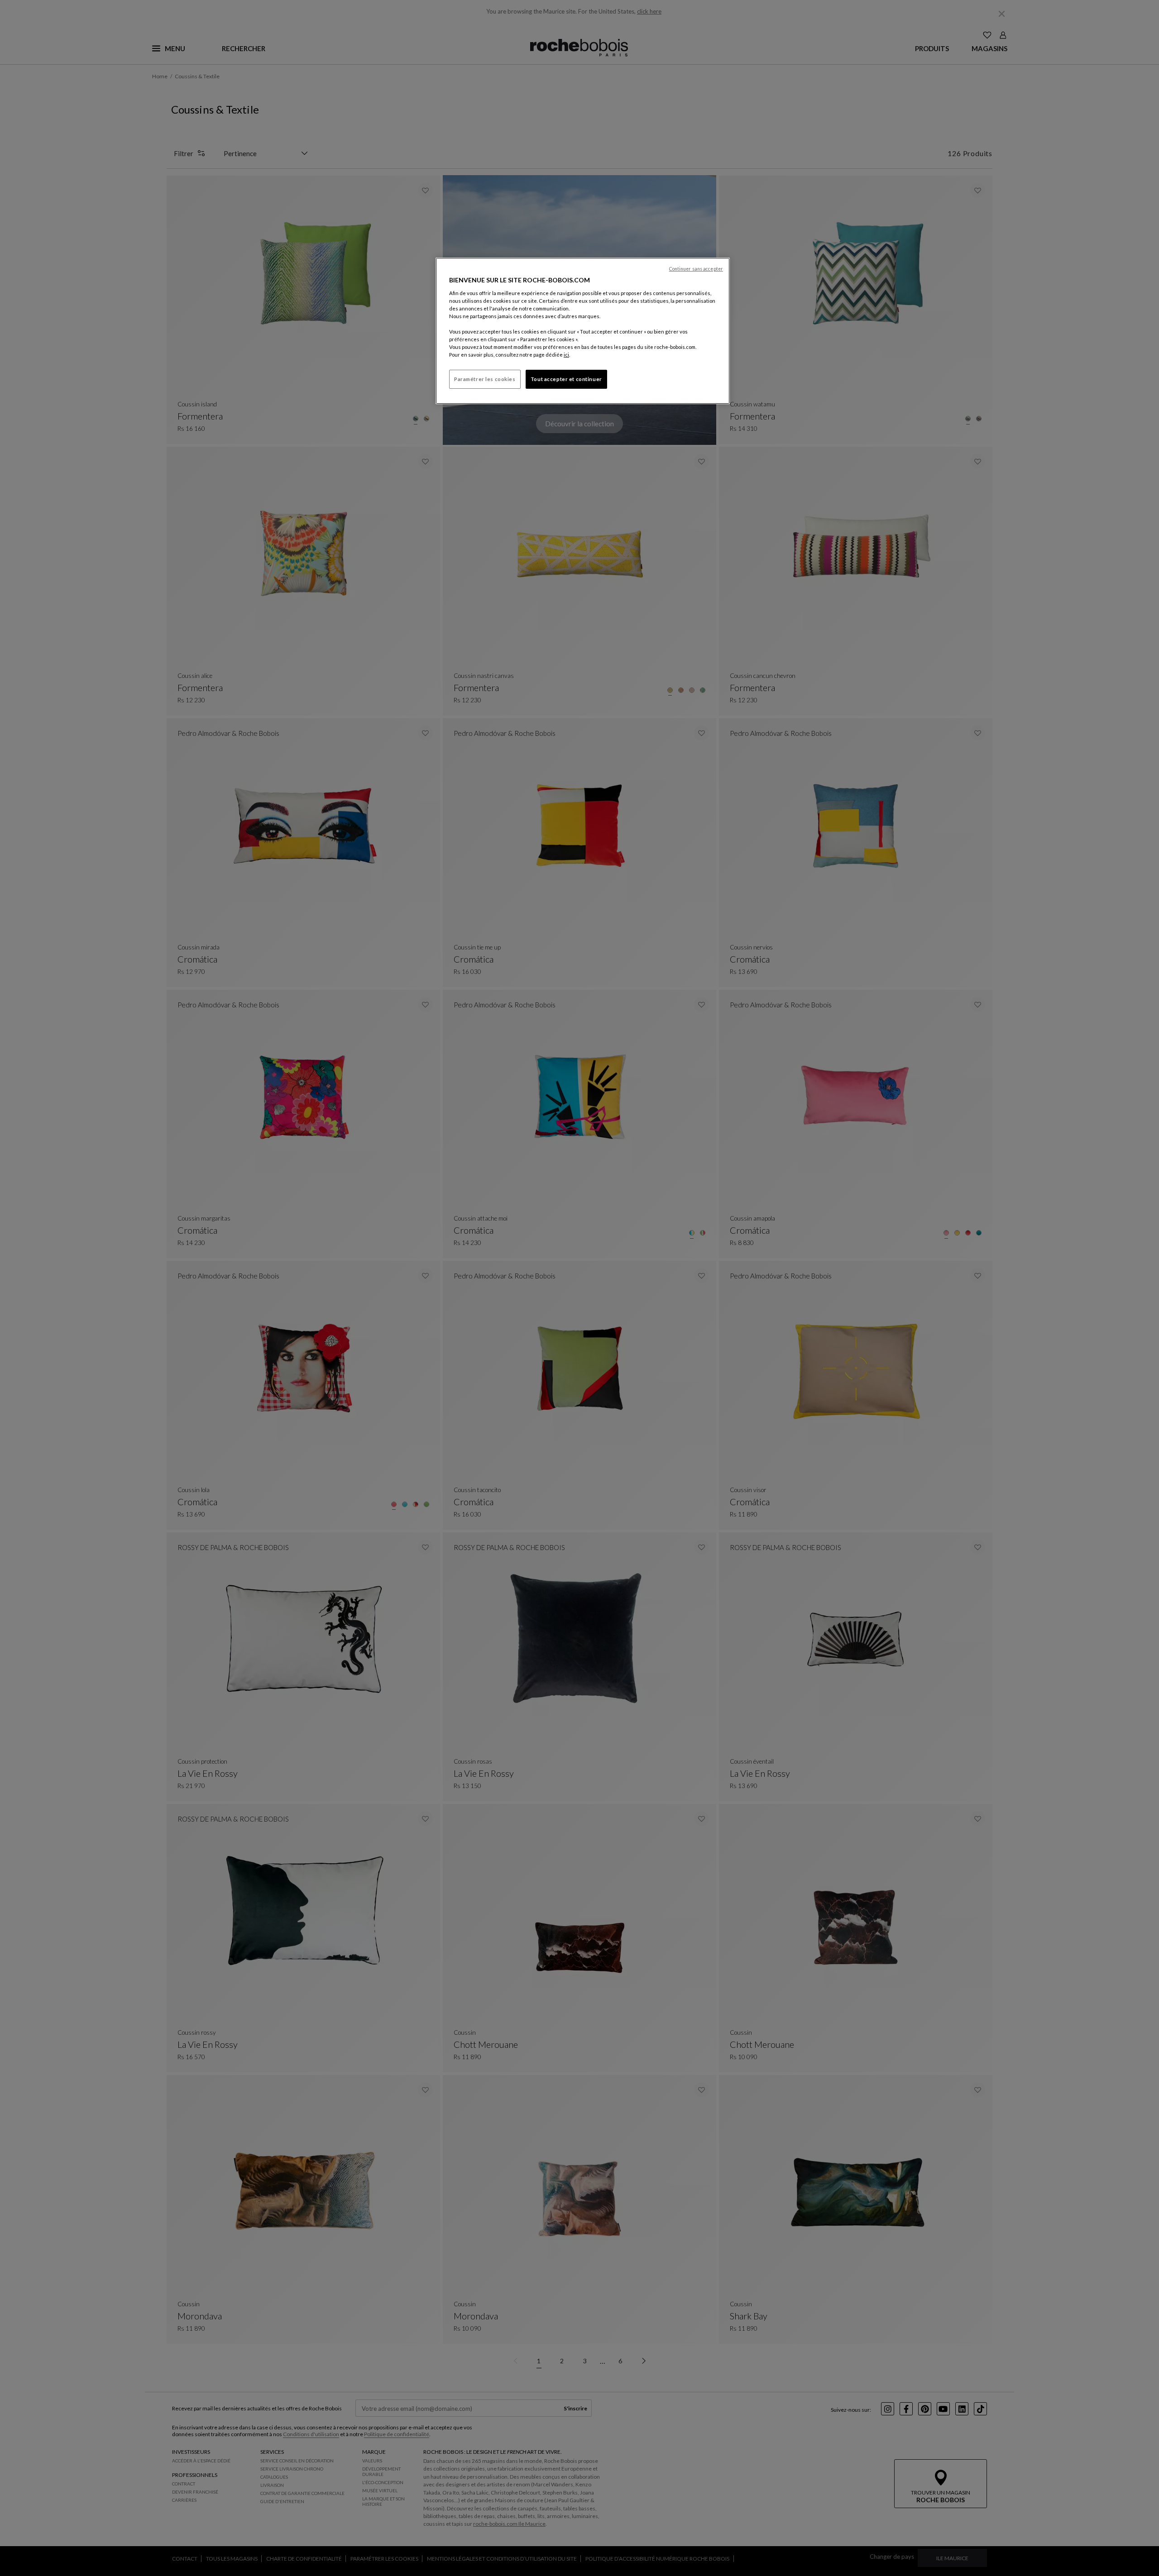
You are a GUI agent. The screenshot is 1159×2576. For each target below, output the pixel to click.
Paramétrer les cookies (485, 379)
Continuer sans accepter (696, 269)
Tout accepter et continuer (566, 379)
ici (566, 355)
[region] (583, 331)
